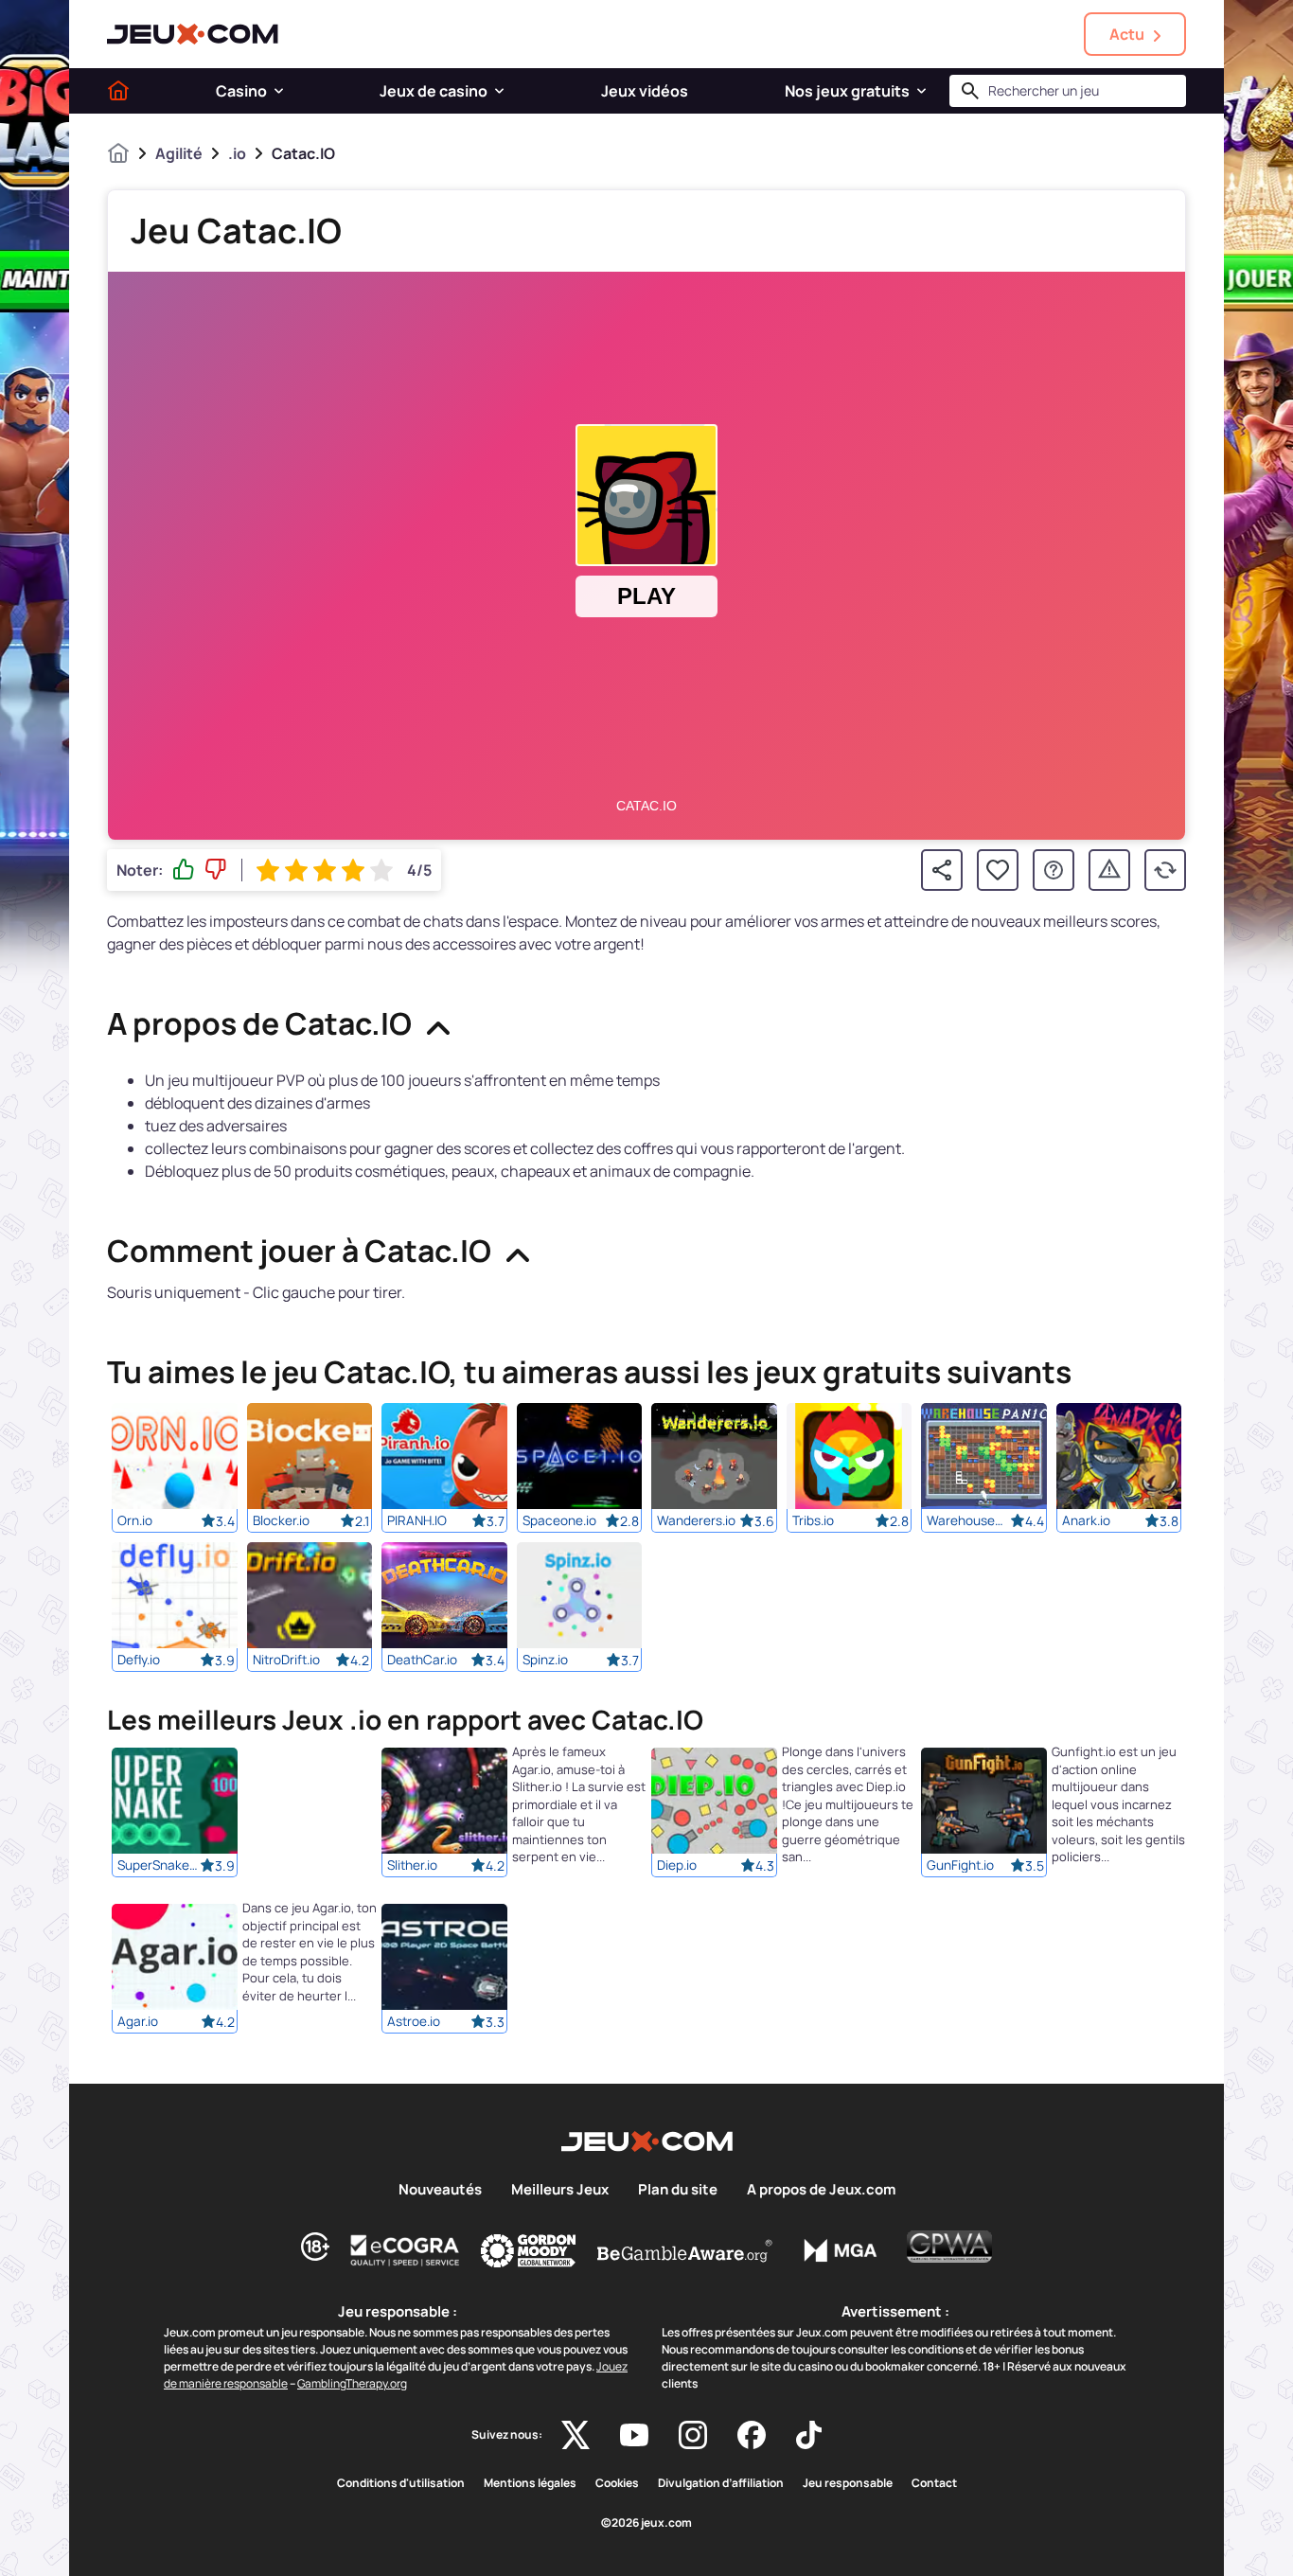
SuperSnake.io (159, 1866)
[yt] (634, 2435)
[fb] (752, 2435)
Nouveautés (440, 2190)
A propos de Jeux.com (821, 2190)
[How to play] (1054, 870)
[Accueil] (118, 91)
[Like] (184, 870)
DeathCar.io (422, 1660)
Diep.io (677, 1866)
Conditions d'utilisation (401, 2483)
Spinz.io (545, 1660)
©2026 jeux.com (646, 2523)
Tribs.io (813, 1520)
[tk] (809, 2435)
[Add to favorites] (998, 870)
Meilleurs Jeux (560, 2190)
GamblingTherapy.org (352, 2383)
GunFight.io (960, 1866)
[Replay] (1165, 870)
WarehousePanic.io (968, 1520)
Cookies (617, 2483)
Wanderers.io (696, 1520)
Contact (934, 2483)
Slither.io (412, 1866)
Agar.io (138, 2022)
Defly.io (139, 1660)
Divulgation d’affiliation (721, 2483)
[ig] (693, 2435)
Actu (1127, 34)
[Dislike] (216, 870)
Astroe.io (414, 2022)
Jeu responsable (848, 2483)
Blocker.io (281, 1520)
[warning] (1109, 870)
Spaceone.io (559, 1520)
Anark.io (1086, 1520)
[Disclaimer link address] (405, 2250)
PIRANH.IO (417, 1520)
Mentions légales (530, 2483)
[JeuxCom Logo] (193, 34)
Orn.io (135, 1520)
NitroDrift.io (286, 1660)
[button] (279, 91)
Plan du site (678, 2190)
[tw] (576, 2435)
